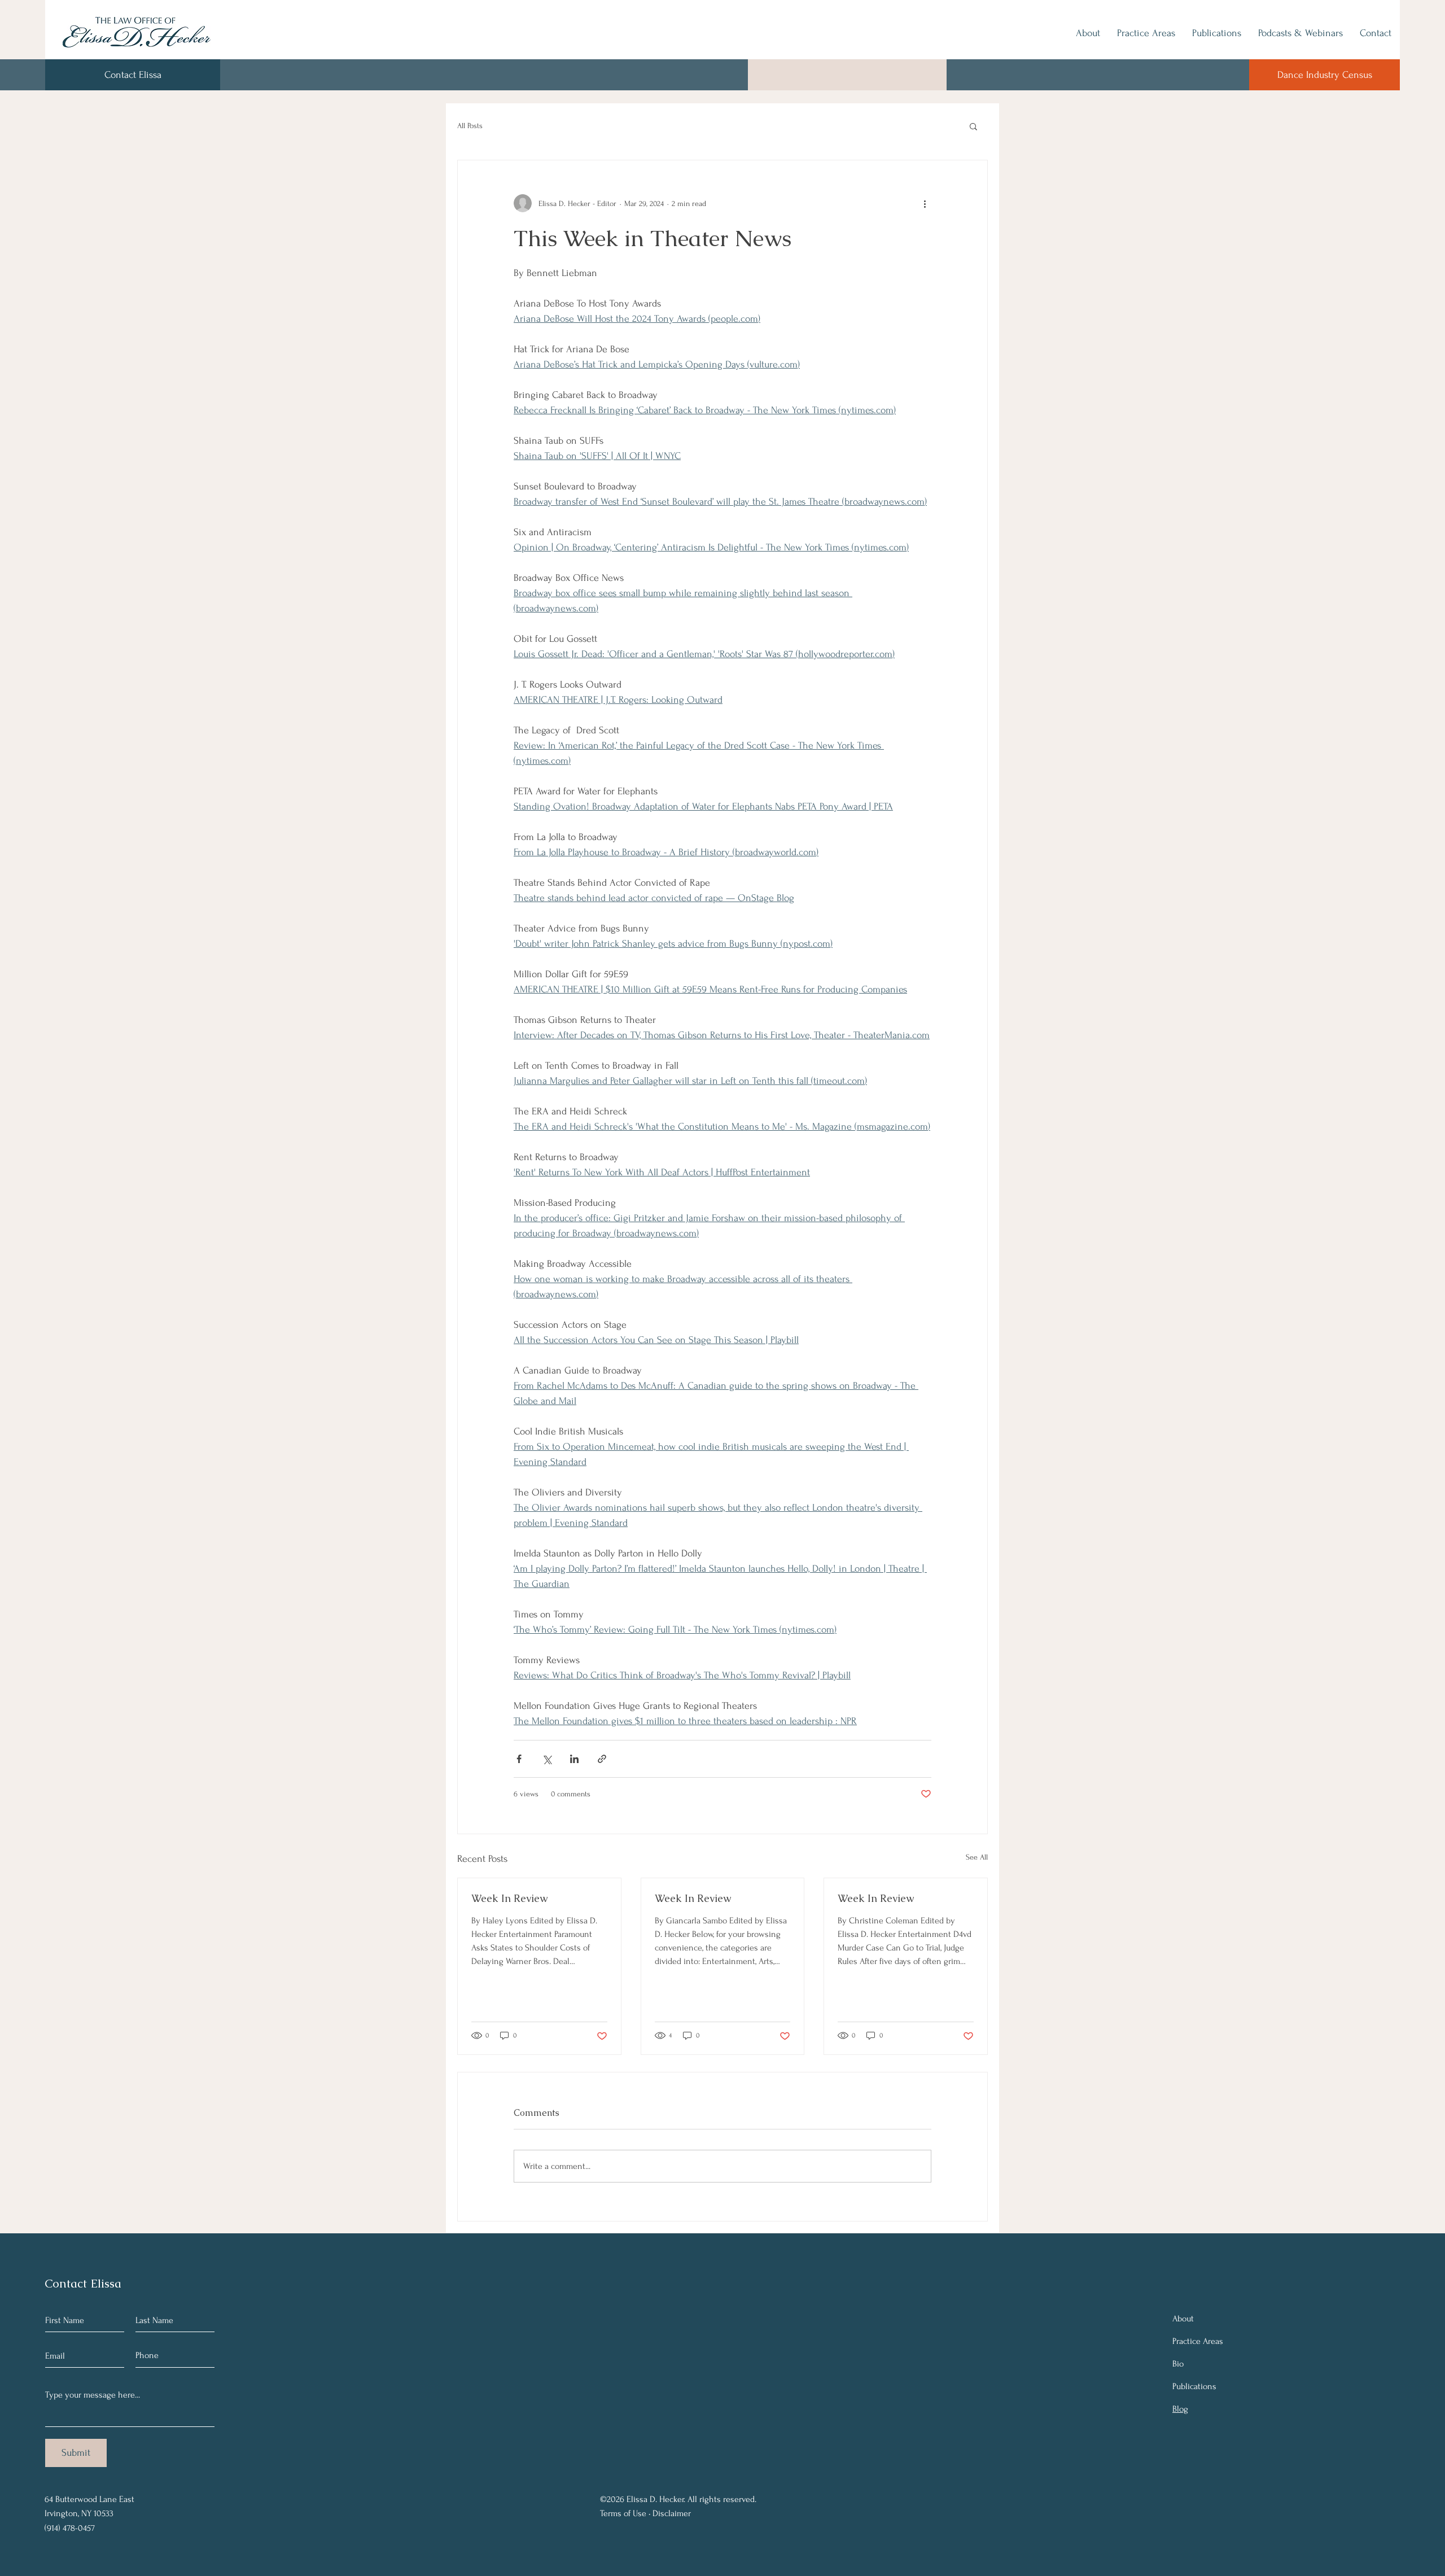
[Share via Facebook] (519, 1759)
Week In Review (509, 1898)
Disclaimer (672, 2513)
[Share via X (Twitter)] (547, 1759)
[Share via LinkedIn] (574, 1759)
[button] (973, 126)
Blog (1180, 2409)
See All (977, 1857)
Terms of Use (623, 2513)
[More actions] (925, 203)
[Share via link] (602, 1759)
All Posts (470, 126)
